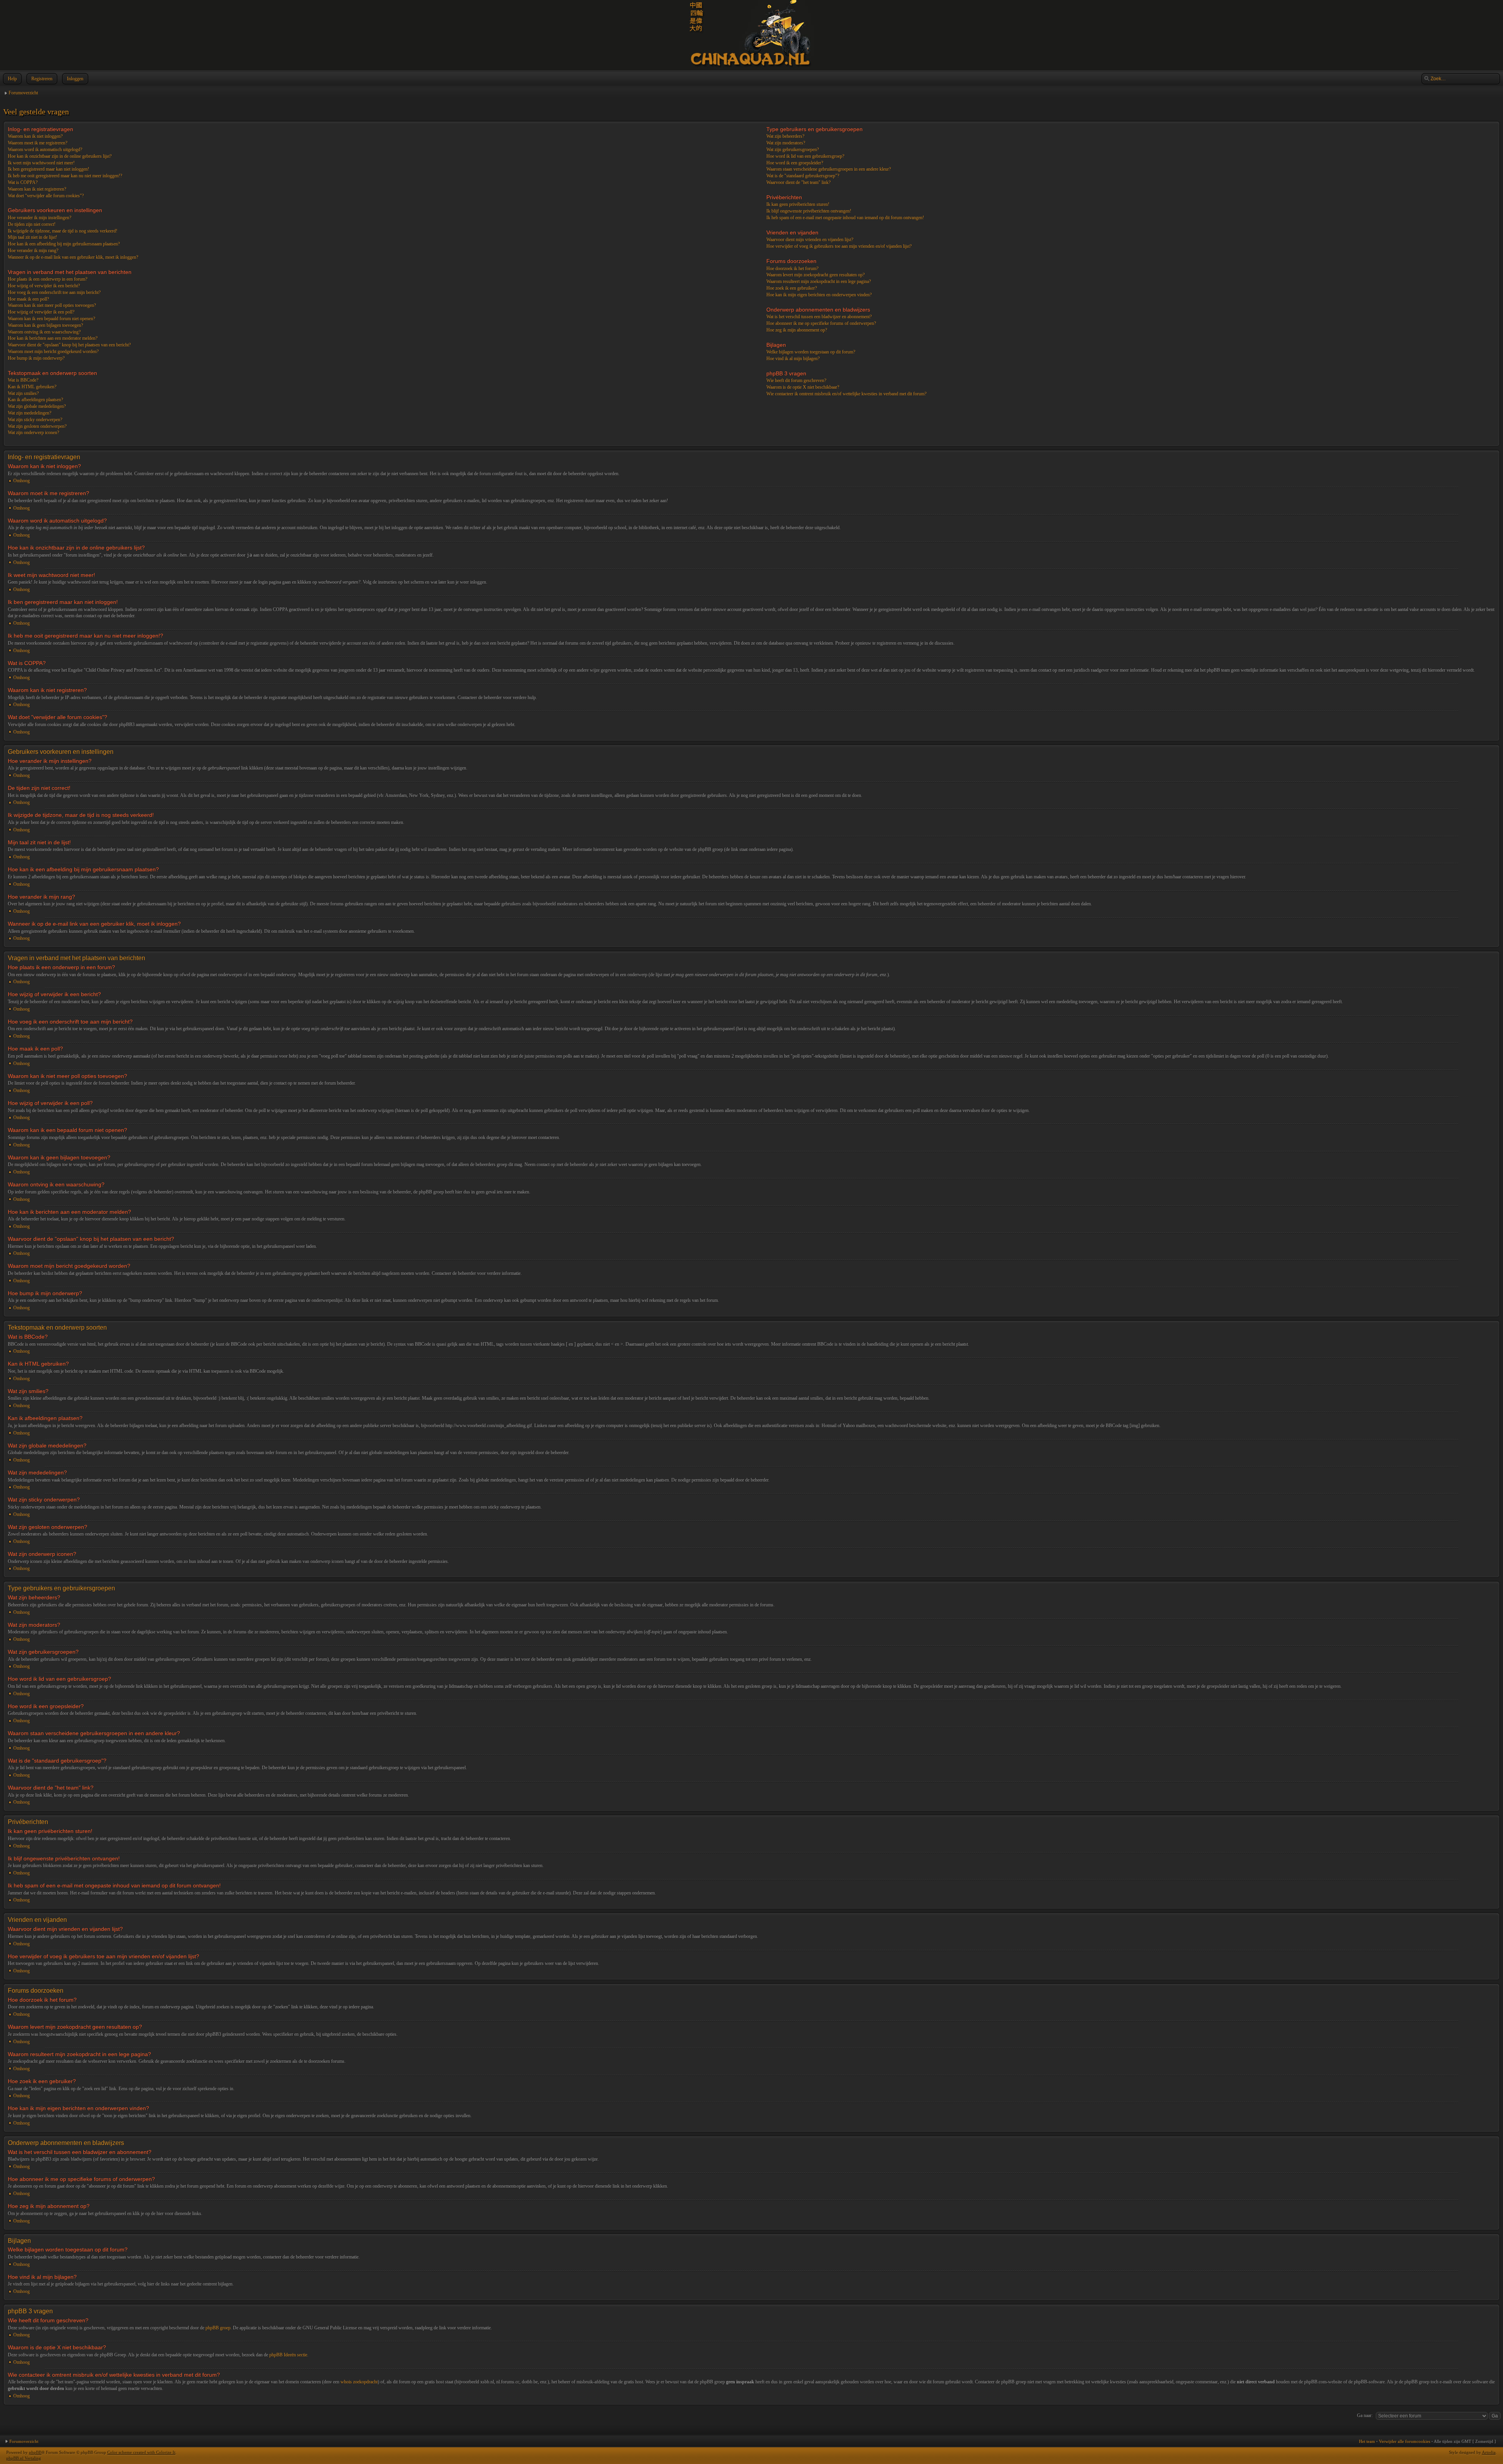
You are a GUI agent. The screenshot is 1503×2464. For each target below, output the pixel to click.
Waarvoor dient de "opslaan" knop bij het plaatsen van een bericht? (69, 345)
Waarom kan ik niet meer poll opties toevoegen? (52, 305)
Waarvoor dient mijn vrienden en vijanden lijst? (810, 240)
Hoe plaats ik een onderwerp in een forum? (48, 279)
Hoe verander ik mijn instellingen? (40, 218)
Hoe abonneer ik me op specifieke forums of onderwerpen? (821, 323)
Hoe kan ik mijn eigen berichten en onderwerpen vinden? (819, 295)
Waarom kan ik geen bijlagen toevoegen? (45, 325)
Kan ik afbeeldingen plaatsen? (35, 400)
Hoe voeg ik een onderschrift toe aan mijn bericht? (54, 292)
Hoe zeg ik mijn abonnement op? (797, 330)
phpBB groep (218, 2328)
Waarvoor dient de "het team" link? (798, 182)
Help (12, 79)
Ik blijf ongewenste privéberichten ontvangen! (809, 211)
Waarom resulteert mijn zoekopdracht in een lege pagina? (819, 281)
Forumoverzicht (23, 93)
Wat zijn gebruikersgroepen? (793, 150)
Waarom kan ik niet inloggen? (35, 136)
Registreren (42, 79)
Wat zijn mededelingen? (30, 413)
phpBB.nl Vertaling (24, 2458)
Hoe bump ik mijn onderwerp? (36, 358)
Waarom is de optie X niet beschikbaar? (803, 387)
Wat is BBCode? (23, 380)
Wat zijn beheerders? (785, 136)
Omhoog (22, 481)
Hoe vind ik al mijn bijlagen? (793, 359)
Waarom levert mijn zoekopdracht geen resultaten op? (815, 275)
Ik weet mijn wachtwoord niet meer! (41, 163)
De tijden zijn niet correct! (32, 224)
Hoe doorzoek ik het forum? (792, 269)
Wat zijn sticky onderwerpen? (35, 420)
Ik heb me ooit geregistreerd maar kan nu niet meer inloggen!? (65, 176)
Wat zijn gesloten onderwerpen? (37, 426)
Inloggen (75, 79)
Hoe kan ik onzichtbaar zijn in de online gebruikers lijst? (60, 156)
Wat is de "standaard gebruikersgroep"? (803, 176)
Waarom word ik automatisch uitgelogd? (45, 150)
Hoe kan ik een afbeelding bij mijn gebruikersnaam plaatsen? (64, 244)
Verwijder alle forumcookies (1405, 2441)
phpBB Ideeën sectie (288, 2355)
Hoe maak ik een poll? (28, 299)
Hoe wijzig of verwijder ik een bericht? (44, 286)
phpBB (35, 2452)
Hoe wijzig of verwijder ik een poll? (41, 312)
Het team (1367, 2441)
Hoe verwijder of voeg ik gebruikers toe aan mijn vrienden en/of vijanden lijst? (839, 246)
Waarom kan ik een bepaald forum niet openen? (51, 319)
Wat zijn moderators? (786, 143)
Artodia (1489, 2452)
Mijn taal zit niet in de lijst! (32, 237)
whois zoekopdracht (359, 2382)
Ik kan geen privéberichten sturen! (798, 204)
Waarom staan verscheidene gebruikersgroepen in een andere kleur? (829, 169)
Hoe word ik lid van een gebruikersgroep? (805, 156)
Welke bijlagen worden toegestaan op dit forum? (811, 352)
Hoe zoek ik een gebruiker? (792, 288)
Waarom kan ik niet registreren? (37, 189)
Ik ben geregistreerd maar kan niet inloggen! (49, 169)
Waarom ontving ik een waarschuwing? (44, 332)
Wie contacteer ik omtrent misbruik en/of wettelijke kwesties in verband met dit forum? (846, 394)
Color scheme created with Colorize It (141, 2452)
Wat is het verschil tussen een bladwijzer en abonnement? (819, 317)
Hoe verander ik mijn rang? (33, 251)
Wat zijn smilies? (23, 393)
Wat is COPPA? (23, 182)
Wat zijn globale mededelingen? (37, 406)
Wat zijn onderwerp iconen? (33, 433)
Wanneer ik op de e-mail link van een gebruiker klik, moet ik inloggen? (73, 257)
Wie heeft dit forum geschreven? (796, 380)
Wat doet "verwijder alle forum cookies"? (46, 196)
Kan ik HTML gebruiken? (32, 387)
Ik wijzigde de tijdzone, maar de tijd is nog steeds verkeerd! (63, 231)
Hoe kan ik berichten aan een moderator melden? (53, 338)
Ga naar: (1365, 2415)
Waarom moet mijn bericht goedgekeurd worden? (53, 351)
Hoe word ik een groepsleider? (795, 163)
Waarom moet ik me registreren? (38, 143)
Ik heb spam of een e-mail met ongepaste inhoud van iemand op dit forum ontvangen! (845, 218)
